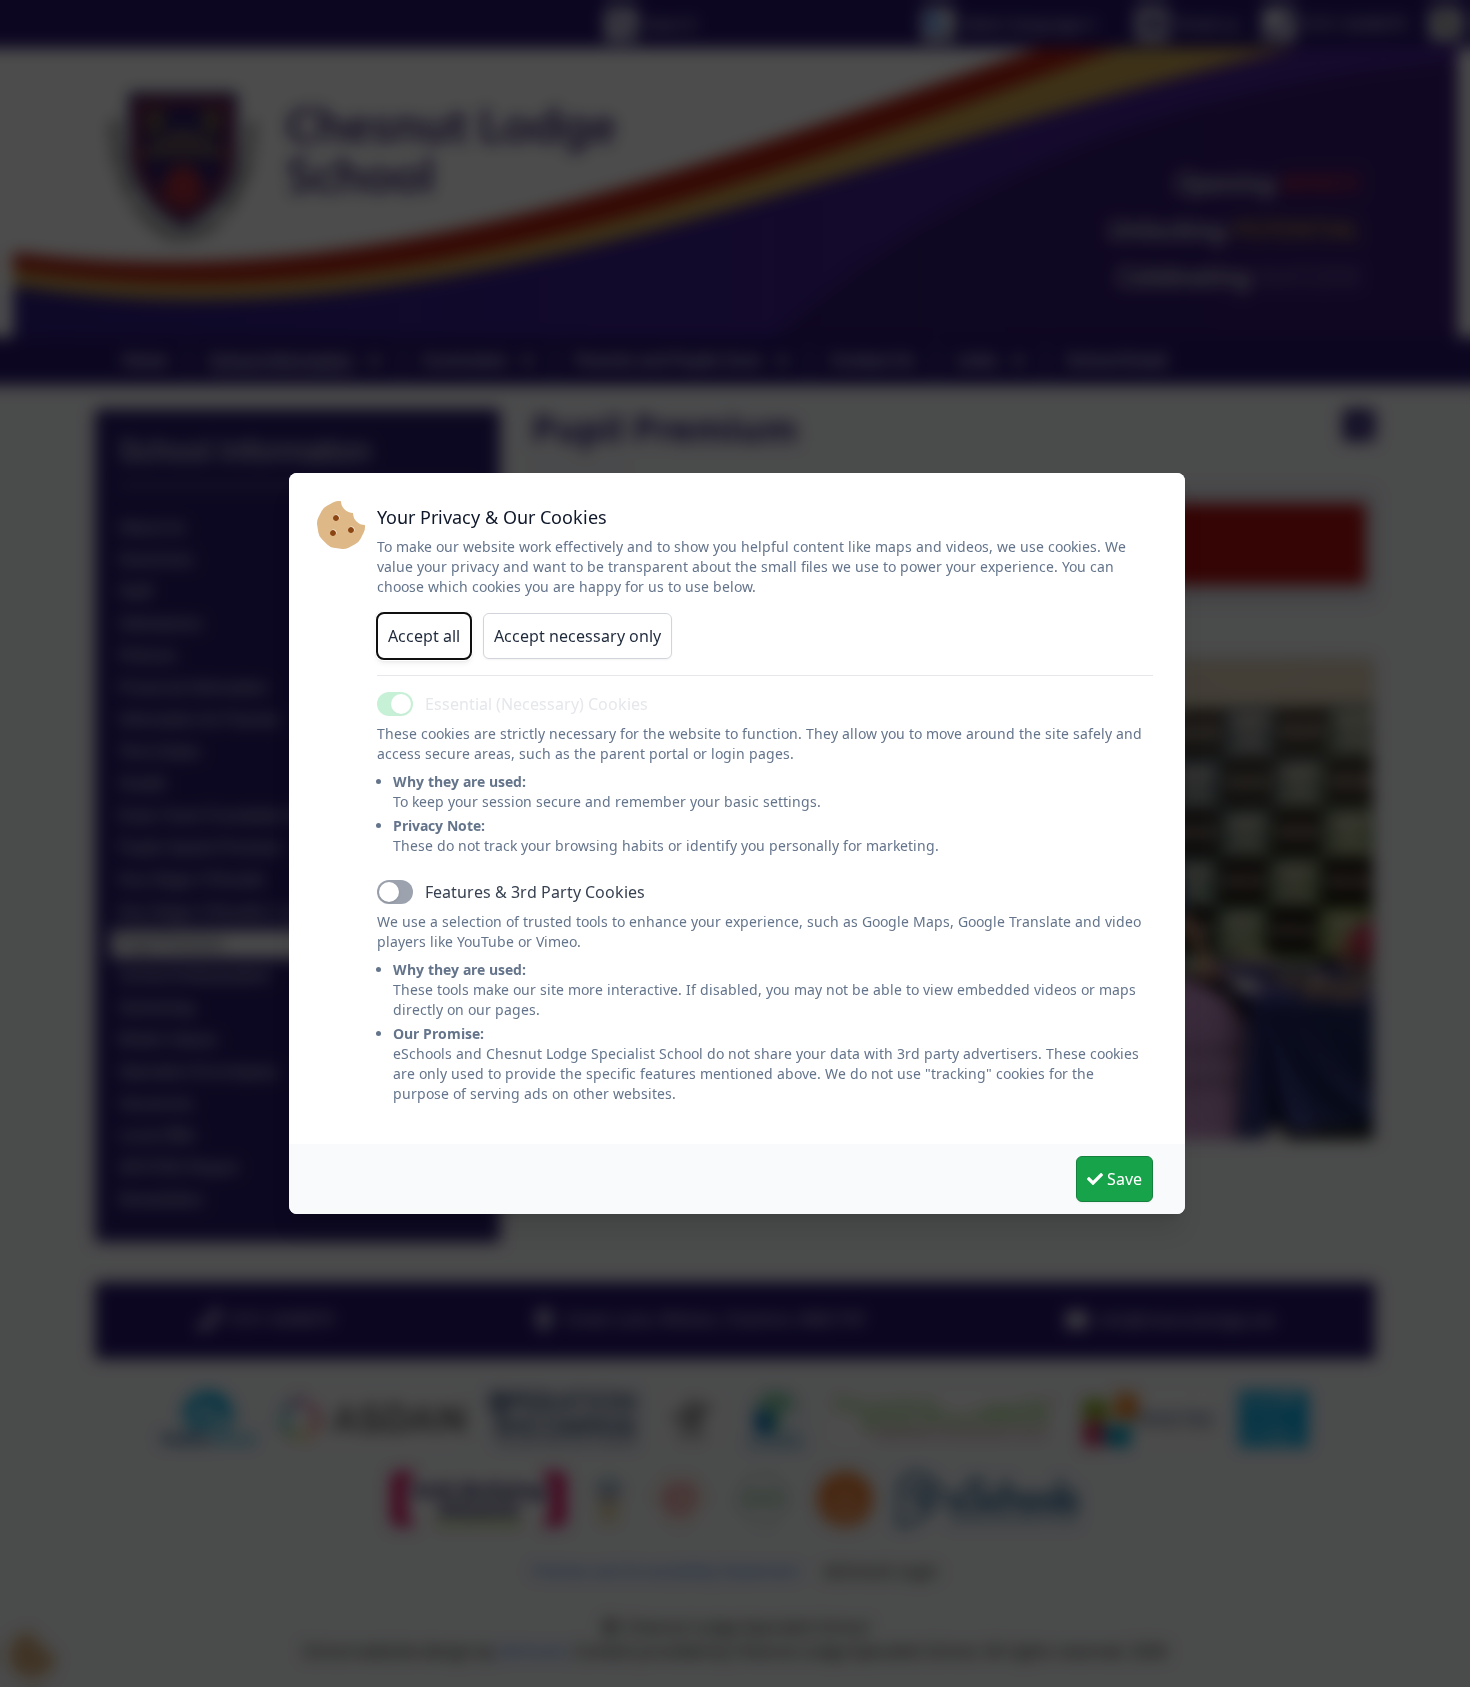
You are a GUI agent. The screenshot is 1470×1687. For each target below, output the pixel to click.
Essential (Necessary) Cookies (536, 704)
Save (1122, 1179)
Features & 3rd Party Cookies (535, 892)
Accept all (424, 636)
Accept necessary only (577, 636)
